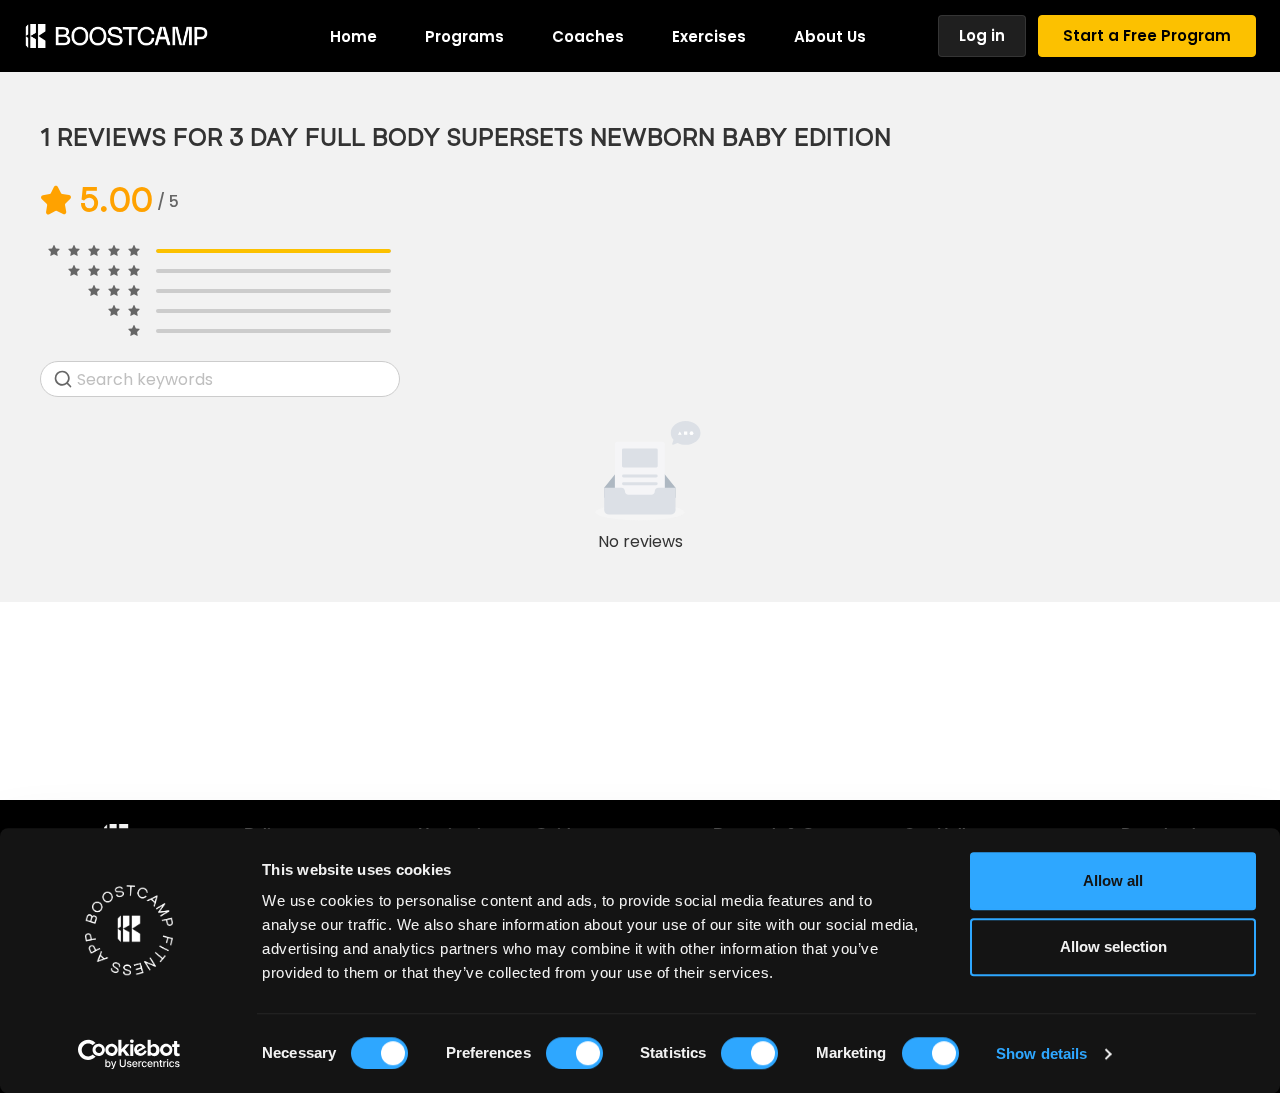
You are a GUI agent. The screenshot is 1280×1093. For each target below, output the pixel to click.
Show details (1041, 1053)
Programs (464, 36)
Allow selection (1113, 946)
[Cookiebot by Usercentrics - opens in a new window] (129, 1054)
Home (353, 36)
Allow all (1113, 880)
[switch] (574, 1053)
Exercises (709, 36)
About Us (830, 36)
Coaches (588, 36)
